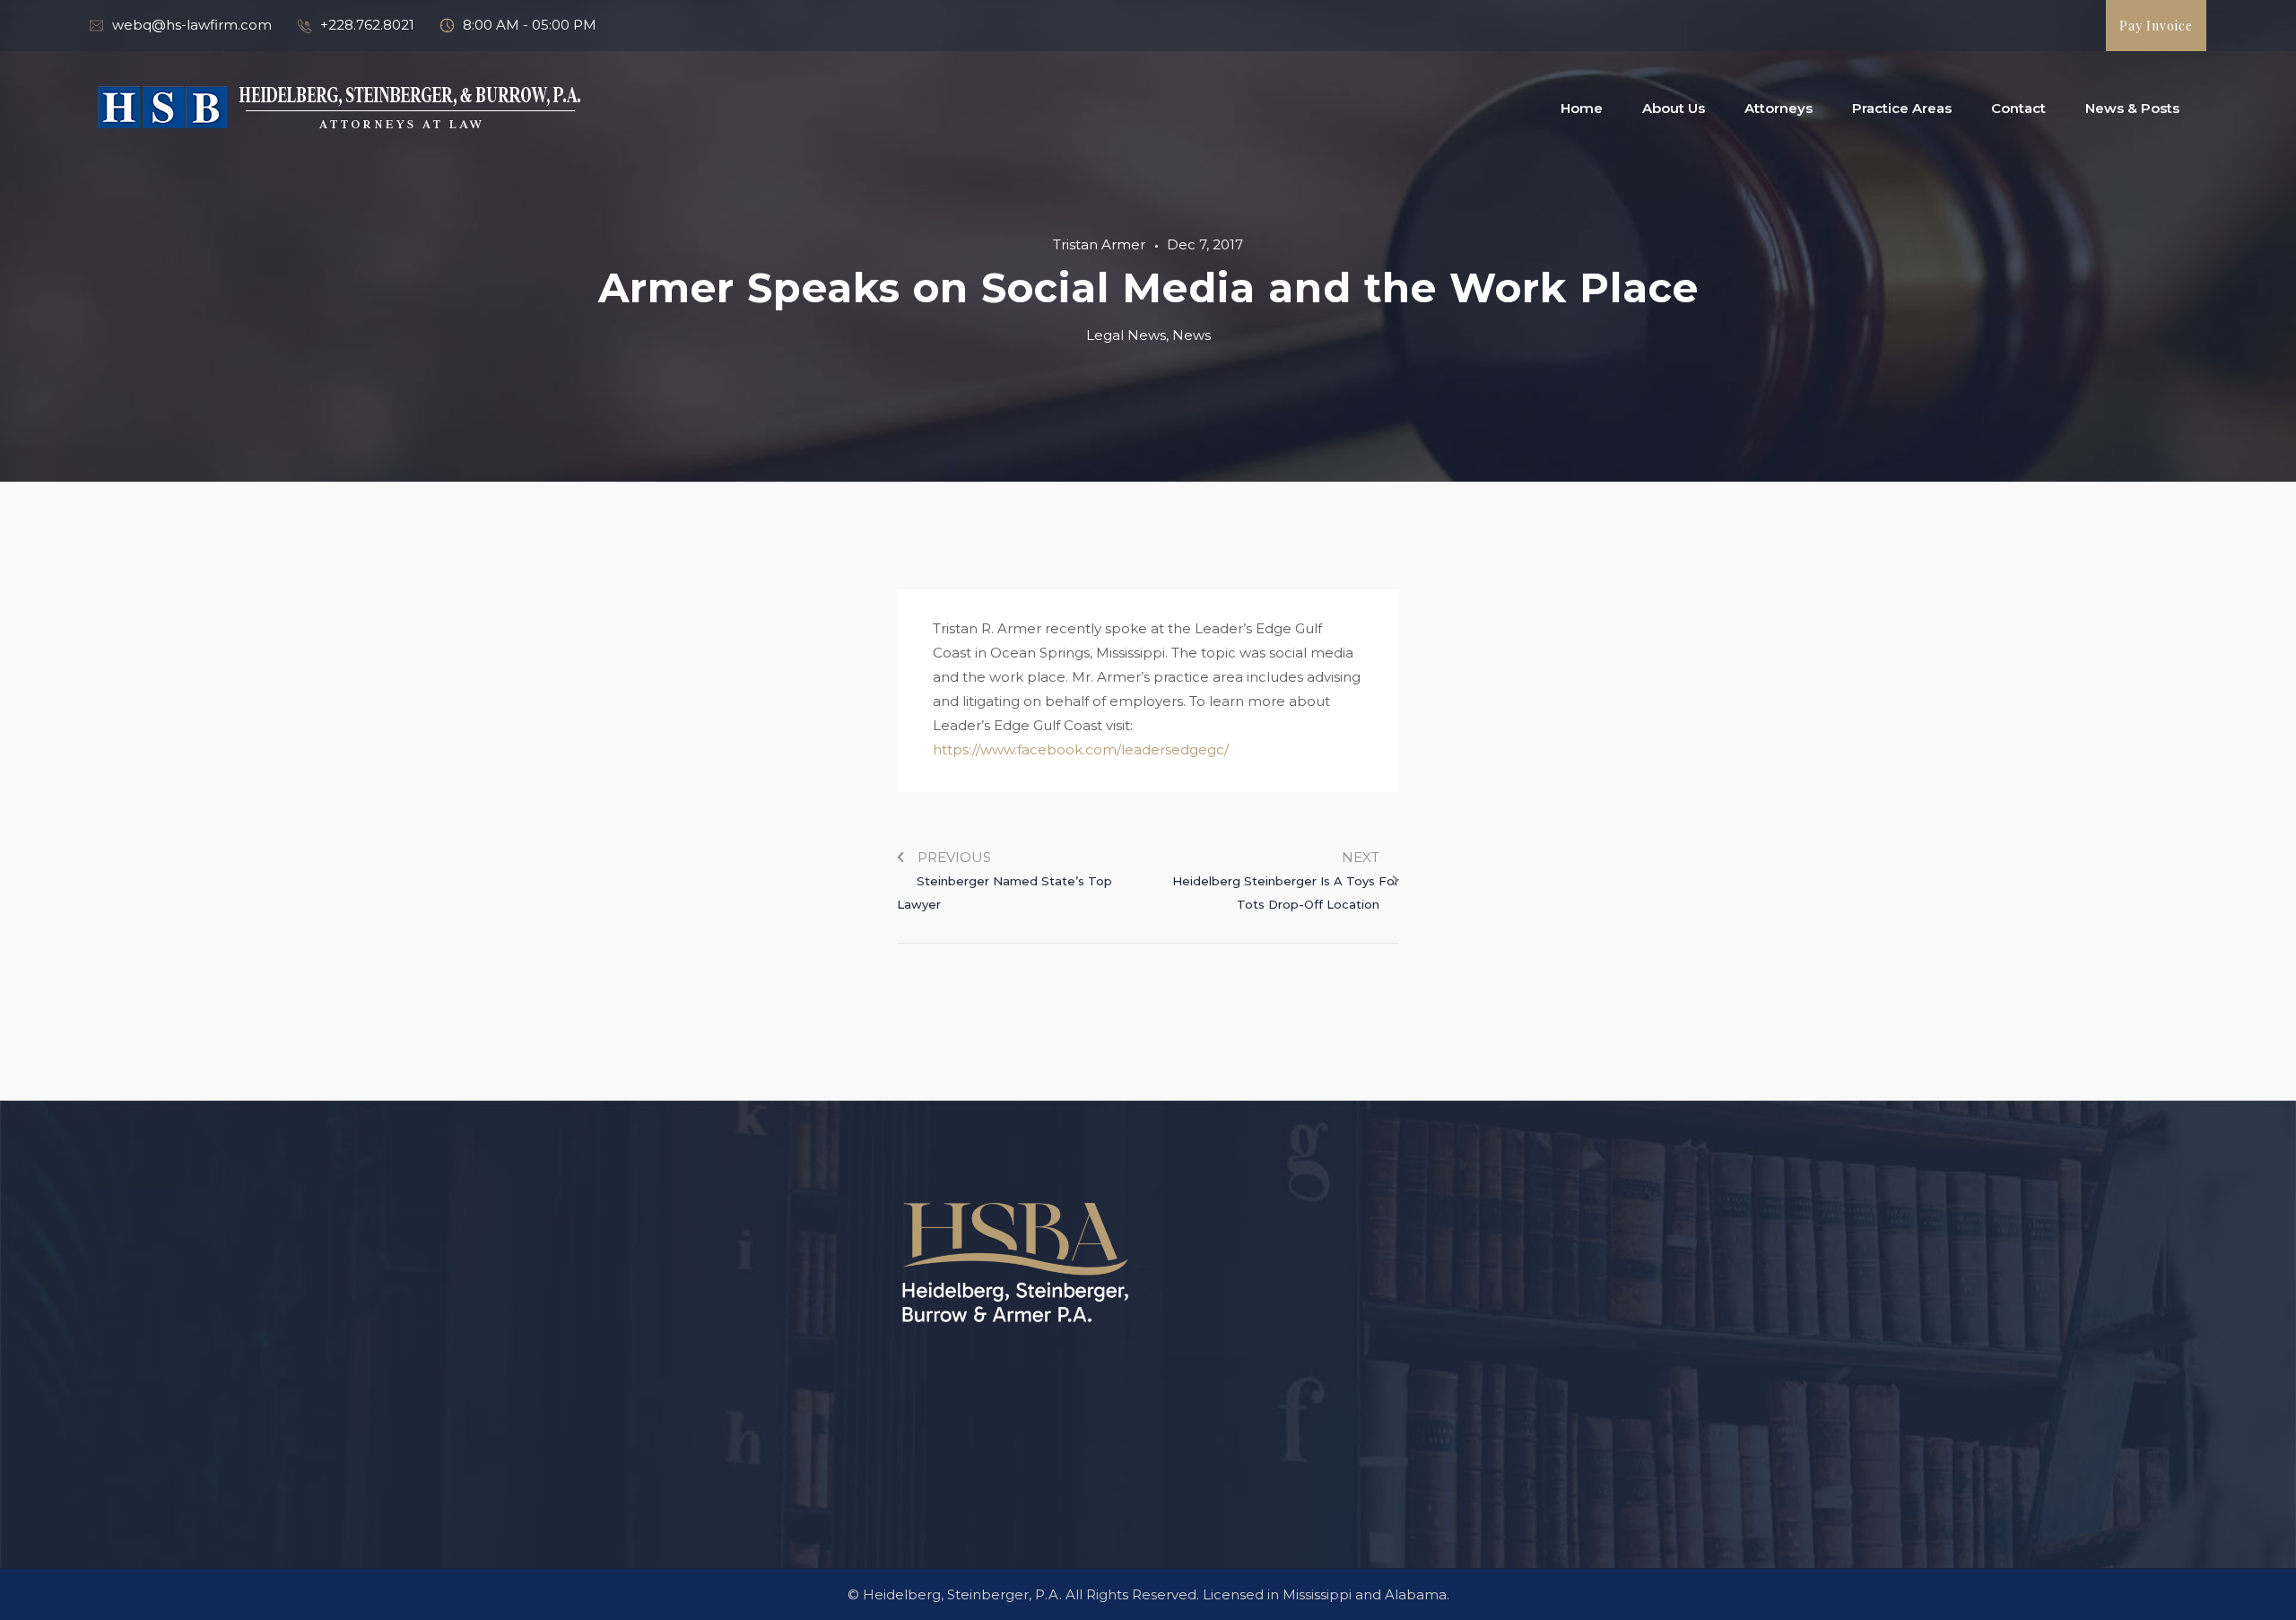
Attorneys (1779, 108)
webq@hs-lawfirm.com (192, 25)
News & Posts (2132, 108)
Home (1582, 108)
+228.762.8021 (367, 25)
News (1191, 335)
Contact (2018, 108)
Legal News (1126, 335)
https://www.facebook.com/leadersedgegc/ (1081, 749)
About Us (1674, 108)
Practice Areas (1902, 108)
